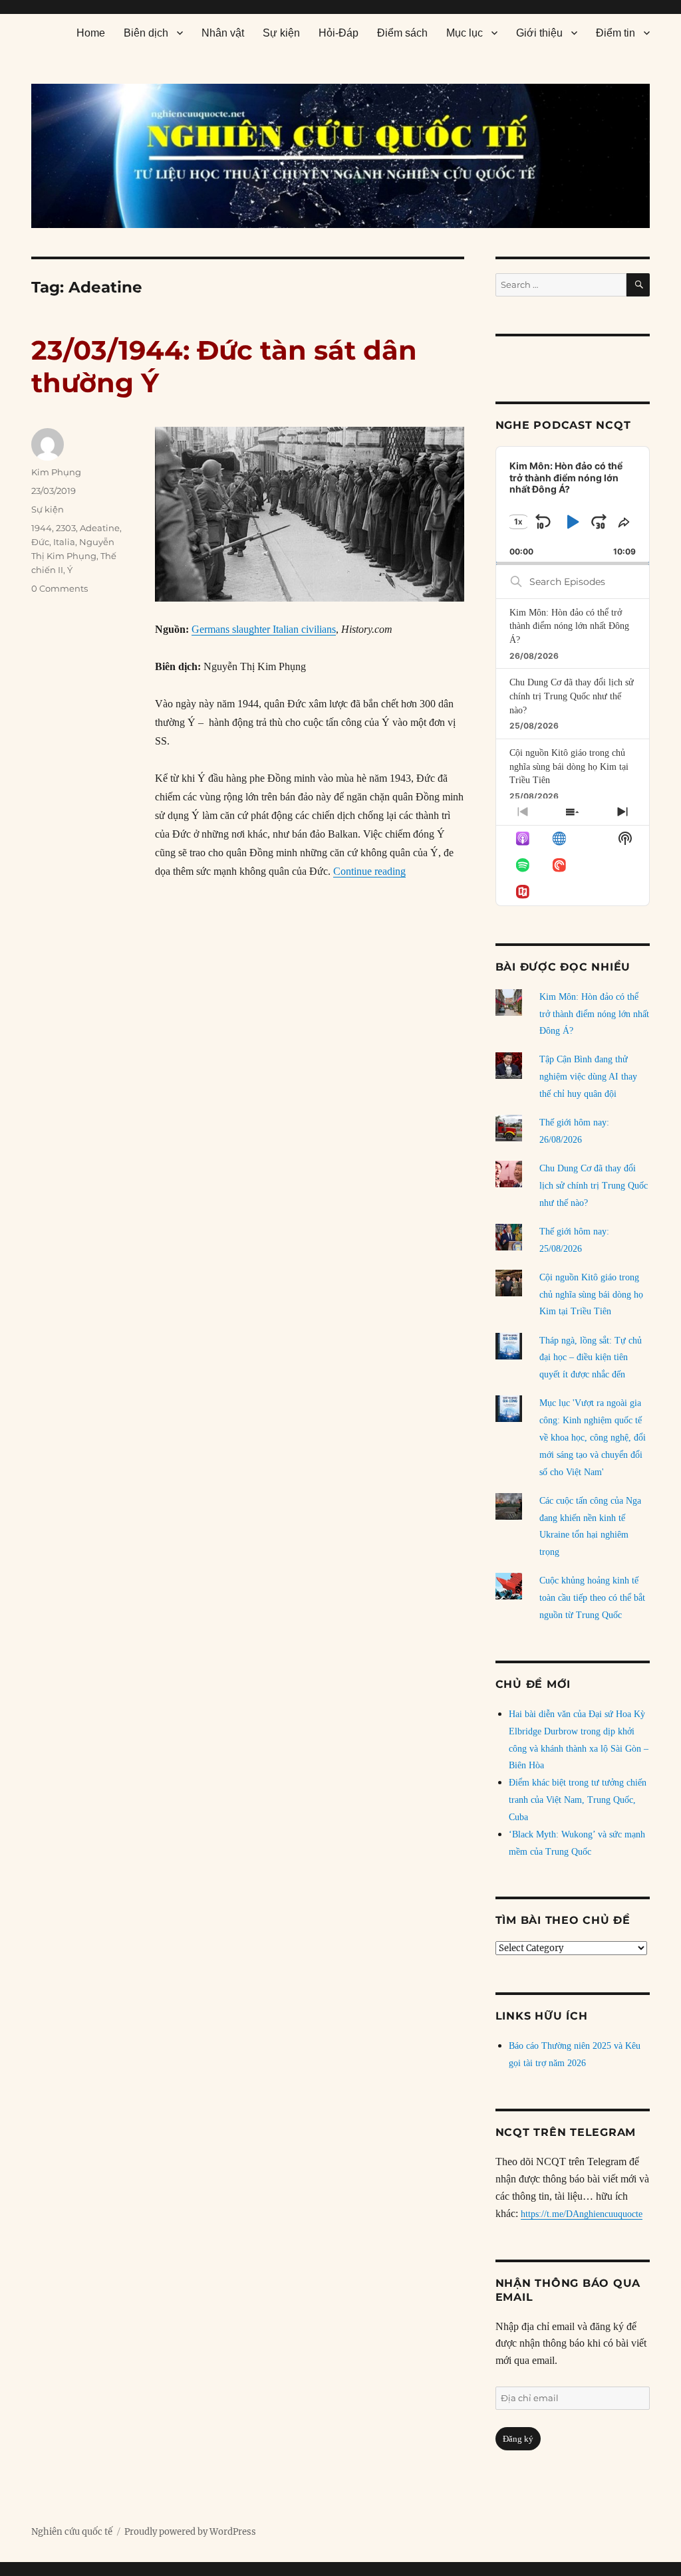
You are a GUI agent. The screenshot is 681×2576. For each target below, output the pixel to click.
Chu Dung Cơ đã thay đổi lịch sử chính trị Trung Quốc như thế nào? (572, 696)
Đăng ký (518, 2439)
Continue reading (369, 871)
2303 (66, 528)
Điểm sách (402, 33)
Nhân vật (223, 33)
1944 (42, 528)
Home (91, 33)
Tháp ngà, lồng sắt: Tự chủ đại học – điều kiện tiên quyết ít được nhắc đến (591, 1358)
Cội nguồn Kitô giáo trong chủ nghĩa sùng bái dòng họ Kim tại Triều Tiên (569, 766)
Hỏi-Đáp (339, 33)
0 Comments (60, 588)
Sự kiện (281, 33)
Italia (64, 542)
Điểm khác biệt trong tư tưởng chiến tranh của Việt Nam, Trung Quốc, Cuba (578, 1800)
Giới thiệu (539, 33)
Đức (40, 542)
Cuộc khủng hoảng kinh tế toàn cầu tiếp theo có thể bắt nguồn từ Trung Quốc (592, 1598)
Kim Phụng (56, 472)
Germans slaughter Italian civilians (264, 629)
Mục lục (465, 33)
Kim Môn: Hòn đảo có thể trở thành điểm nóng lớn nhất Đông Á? (569, 626)
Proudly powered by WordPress (190, 2532)
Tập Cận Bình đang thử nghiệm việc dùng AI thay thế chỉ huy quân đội (588, 1077)
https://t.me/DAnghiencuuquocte (582, 2214)
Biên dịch (146, 33)
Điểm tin (615, 33)
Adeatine (100, 528)
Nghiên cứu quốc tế (72, 2532)
